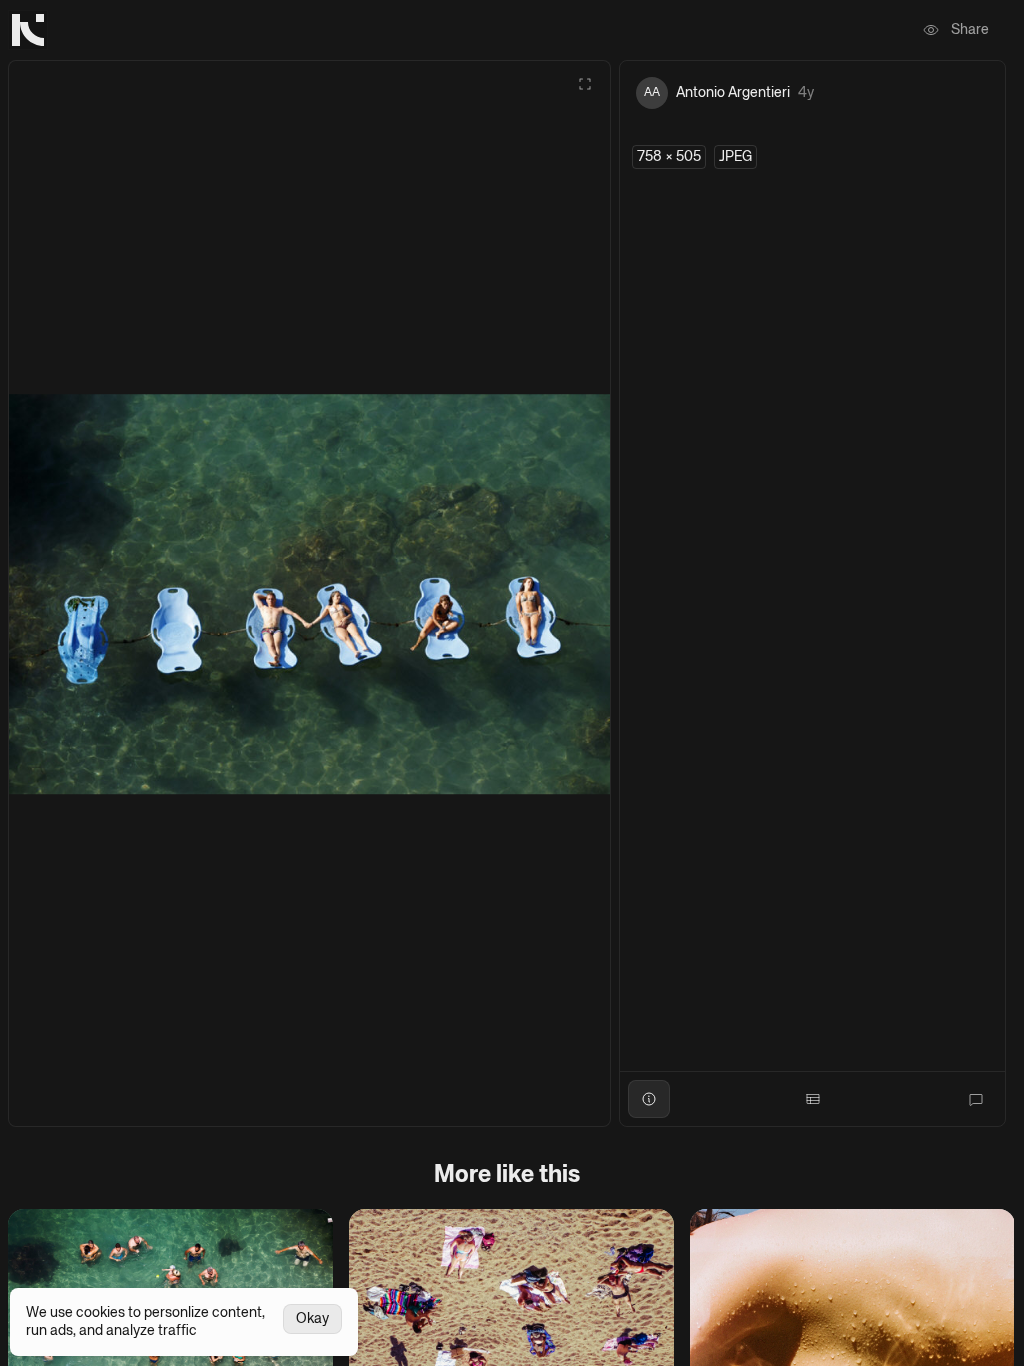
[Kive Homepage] (28, 30)
